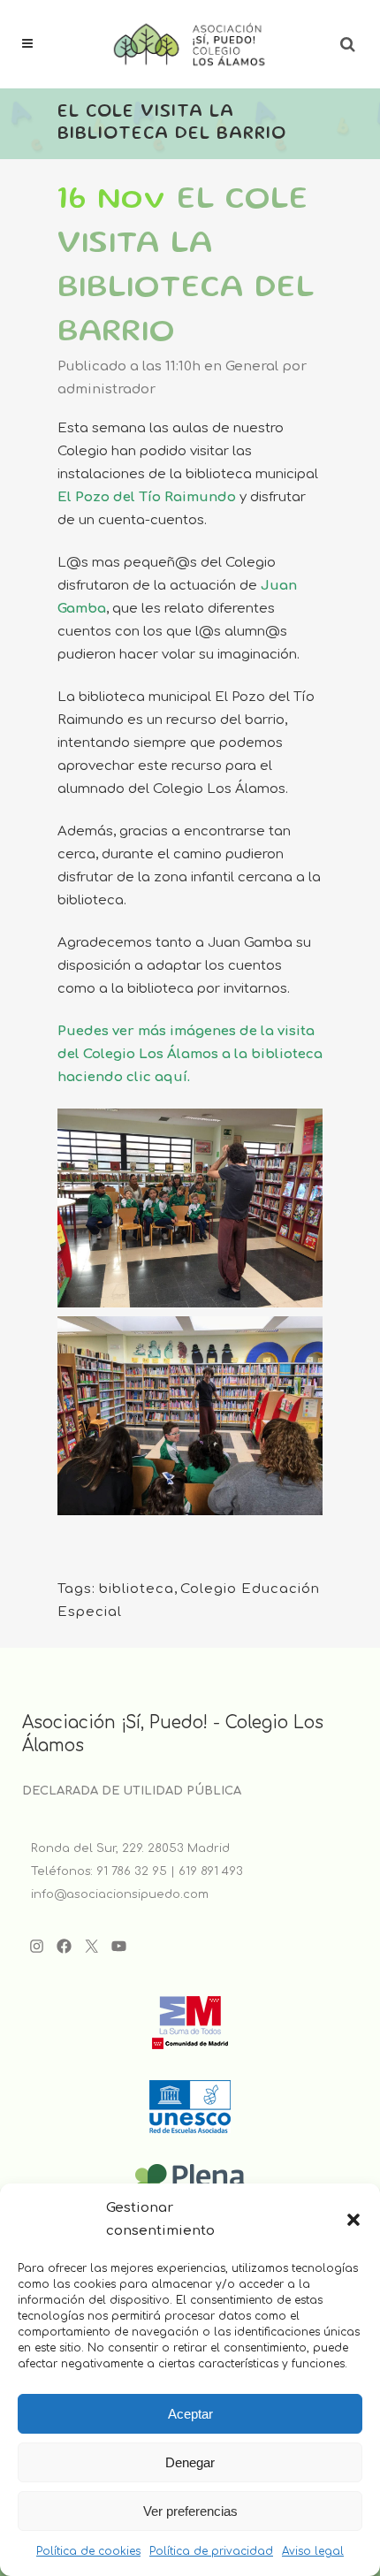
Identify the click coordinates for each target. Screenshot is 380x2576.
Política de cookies (88, 2551)
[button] (353, 2220)
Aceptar (190, 2414)
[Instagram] (37, 1946)
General (252, 366)
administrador (106, 389)
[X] (91, 1946)
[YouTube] (119, 1946)
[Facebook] (64, 1946)
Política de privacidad (211, 2551)
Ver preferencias (190, 2511)
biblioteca (137, 1589)
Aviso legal (313, 2551)
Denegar (190, 2462)
